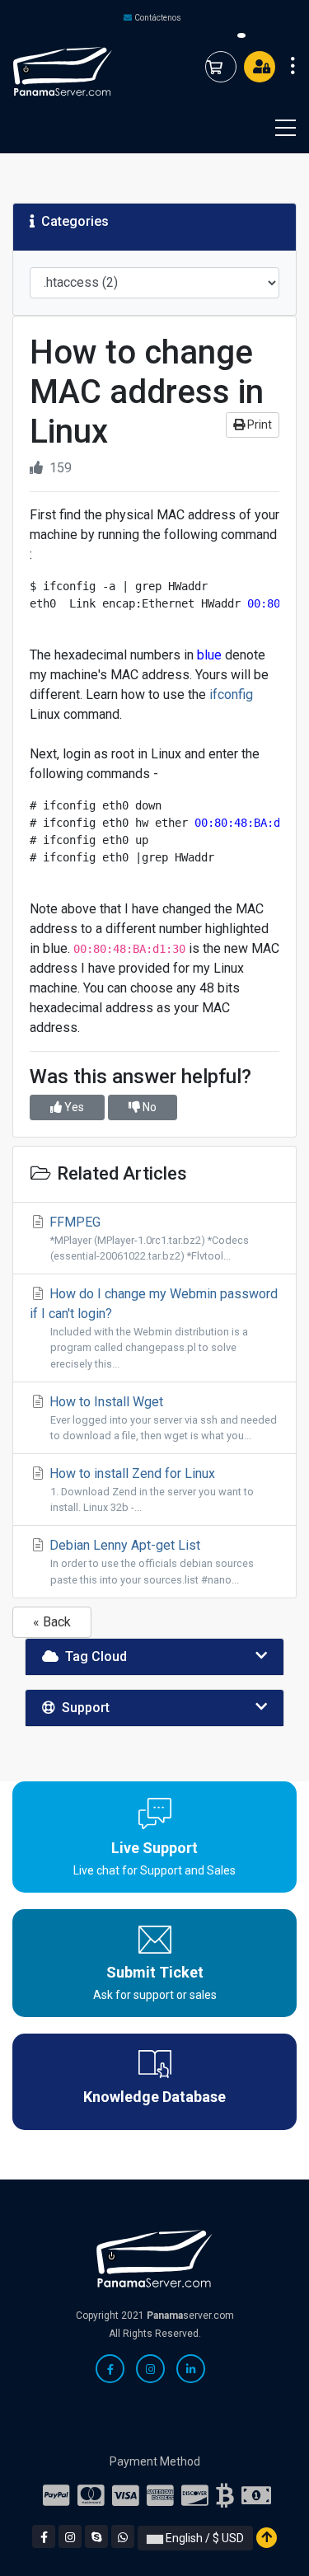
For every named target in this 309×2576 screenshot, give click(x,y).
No (148, 1107)
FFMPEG (147, 1238)
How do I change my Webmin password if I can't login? (154, 1328)
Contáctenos (158, 18)
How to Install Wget (162, 1418)
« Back (52, 1622)
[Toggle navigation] (275, 128)
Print (258, 425)
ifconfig (231, 694)
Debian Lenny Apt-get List (150, 1561)
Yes (73, 1107)
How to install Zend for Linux (150, 1490)
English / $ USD (204, 2538)
